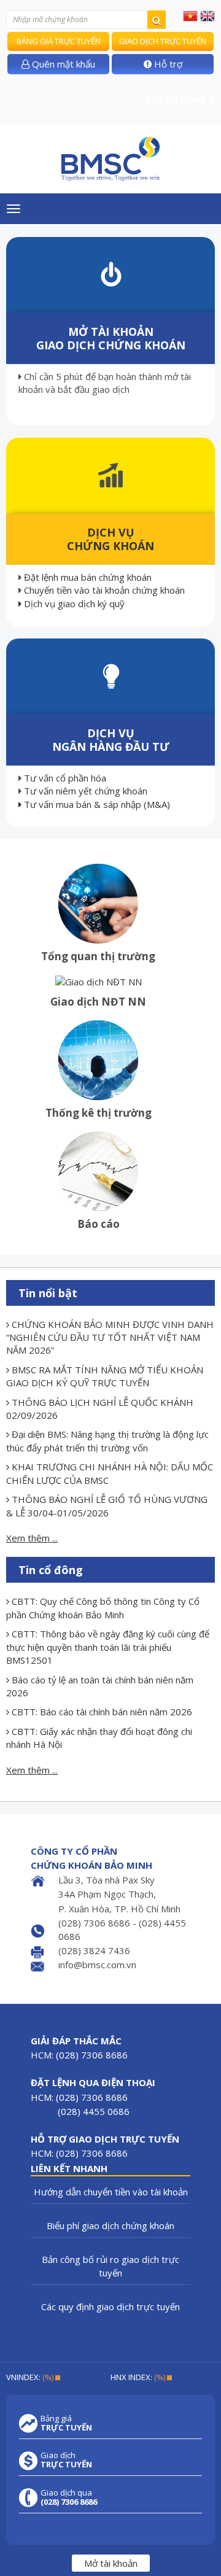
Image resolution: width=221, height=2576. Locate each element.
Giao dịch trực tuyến (163, 41)
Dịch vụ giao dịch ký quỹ (73, 603)
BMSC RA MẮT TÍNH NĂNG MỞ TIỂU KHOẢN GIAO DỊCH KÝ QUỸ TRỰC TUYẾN (105, 1376)
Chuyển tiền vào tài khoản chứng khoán (104, 590)
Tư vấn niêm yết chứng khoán (86, 791)
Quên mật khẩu (62, 64)
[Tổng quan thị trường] (98, 902)
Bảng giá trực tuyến (59, 41)
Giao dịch (66, 2460)
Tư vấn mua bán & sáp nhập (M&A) (96, 804)
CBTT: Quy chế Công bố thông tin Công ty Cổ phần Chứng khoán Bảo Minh (103, 1608)
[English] (207, 15)
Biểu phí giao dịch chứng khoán (110, 2225)
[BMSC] (110, 159)
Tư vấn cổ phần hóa (65, 778)
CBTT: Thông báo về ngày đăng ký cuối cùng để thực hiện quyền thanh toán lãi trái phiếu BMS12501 (108, 1647)
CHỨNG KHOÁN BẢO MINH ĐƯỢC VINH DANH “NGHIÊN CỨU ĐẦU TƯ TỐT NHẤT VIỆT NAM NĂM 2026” (110, 1337)
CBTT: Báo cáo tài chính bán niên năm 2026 (101, 1712)
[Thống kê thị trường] (98, 1059)
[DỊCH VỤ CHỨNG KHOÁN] (111, 474)
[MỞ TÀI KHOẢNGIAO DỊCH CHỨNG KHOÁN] (111, 273)
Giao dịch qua (69, 2497)
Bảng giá (66, 2423)
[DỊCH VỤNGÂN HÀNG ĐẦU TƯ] (111, 675)
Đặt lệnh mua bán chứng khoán (88, 577)
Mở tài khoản (111, 2563)
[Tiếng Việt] (190, 15)
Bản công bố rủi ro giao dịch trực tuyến (110, 2266)
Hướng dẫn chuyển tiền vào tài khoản (111, 2192)
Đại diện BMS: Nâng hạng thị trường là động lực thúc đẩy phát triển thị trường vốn (107, 1441)
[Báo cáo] (98, 1170)
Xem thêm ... (32, 1538)
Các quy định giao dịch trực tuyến (110, 2306)
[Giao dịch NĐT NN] (99, 981)
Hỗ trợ (167, 64)
